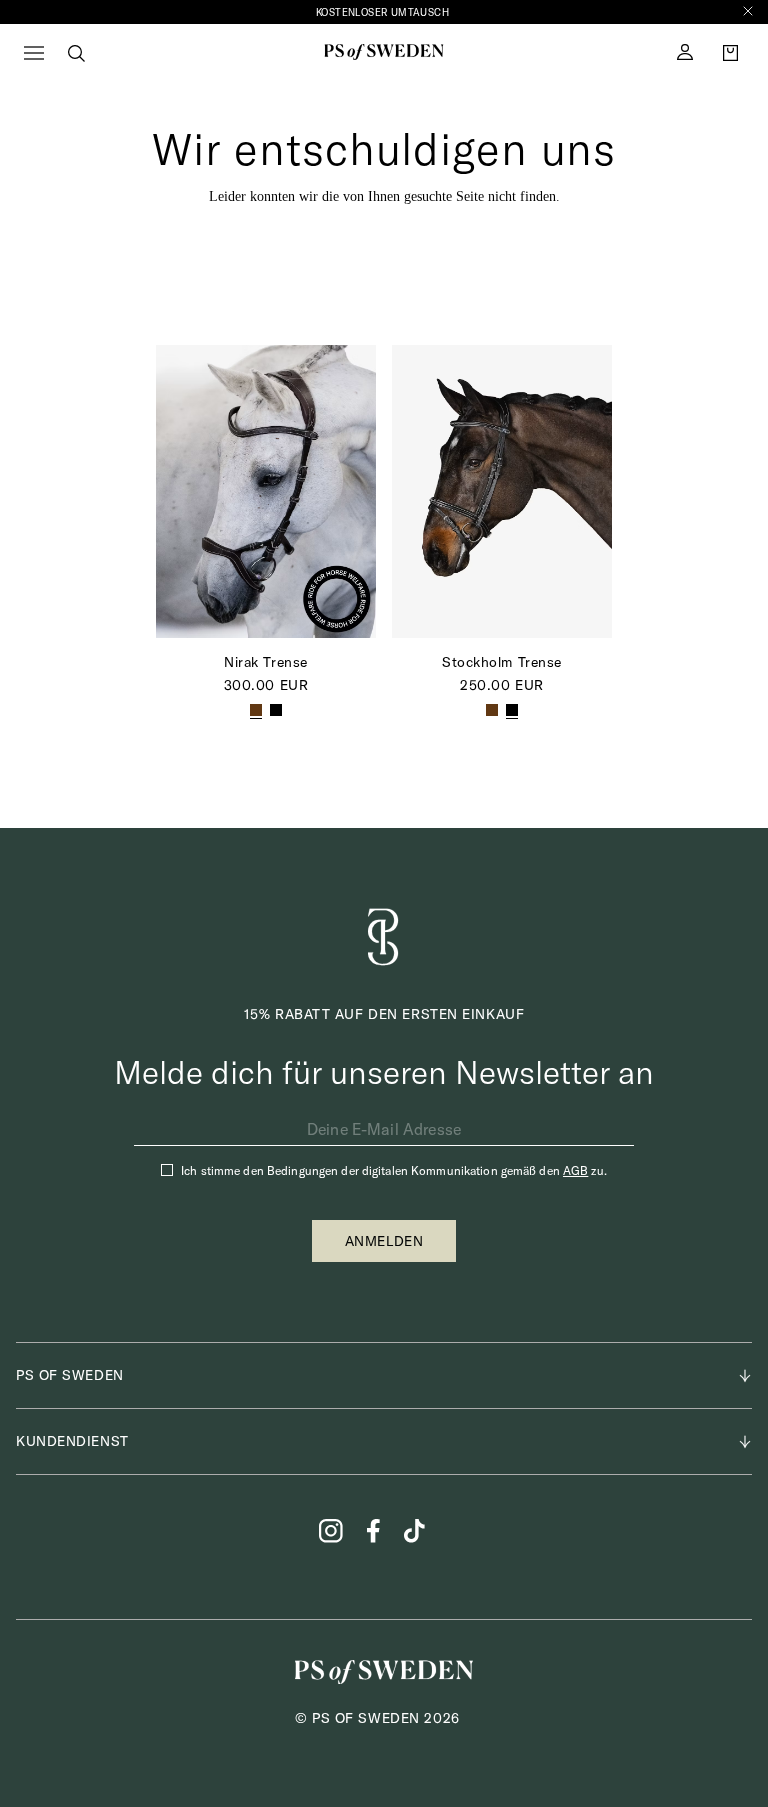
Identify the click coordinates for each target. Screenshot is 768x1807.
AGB (575, 1170)
